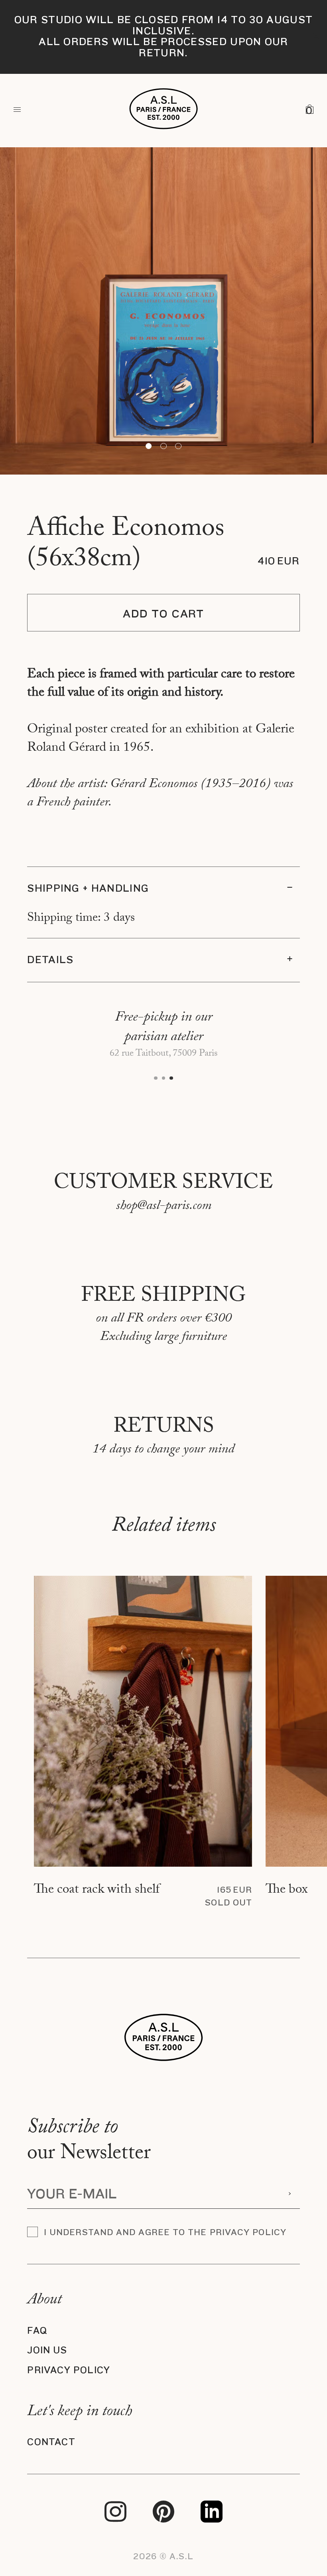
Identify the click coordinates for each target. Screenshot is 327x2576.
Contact (51, 2442)
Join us (47, 2350)
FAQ (37, 2331)
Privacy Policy (69, 2370)
